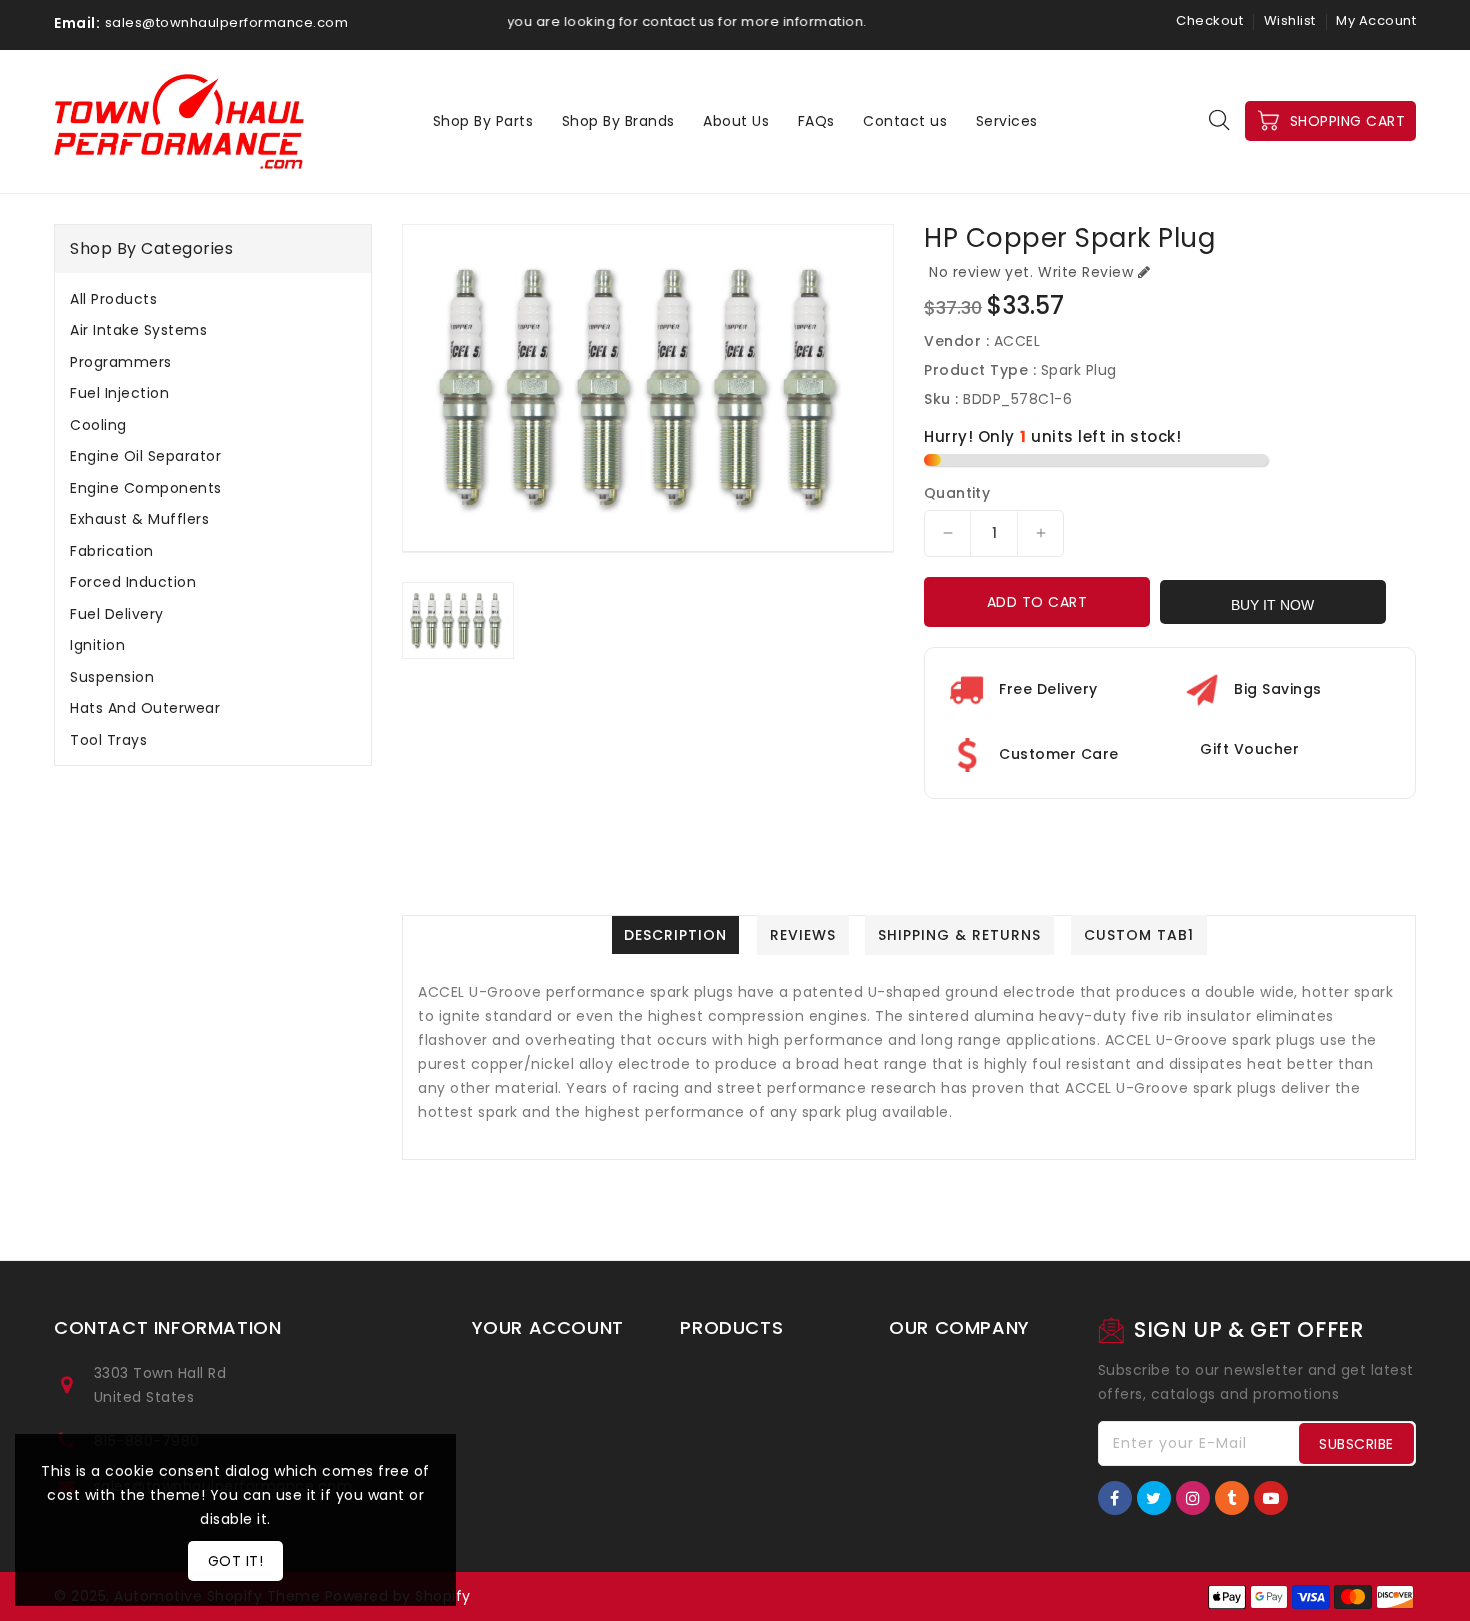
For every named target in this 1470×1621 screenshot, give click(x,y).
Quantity (957, 493)
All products (113, 299)
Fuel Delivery (117, 614)
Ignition (97, 645)
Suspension (112, 677)
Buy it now (1272, 605)
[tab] (213, 299)
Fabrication (112, 551)
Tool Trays (108, 740)
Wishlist (1290, 20)
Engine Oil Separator (145, 456)
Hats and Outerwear (145, 708)
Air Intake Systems (138, 330)
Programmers (121, 362)
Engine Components (146, 488)
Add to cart (1037, 602)
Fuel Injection (119, 393)
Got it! (236, 1561)
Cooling (98, 425)
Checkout (1209, 20)
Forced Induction (133, 582)
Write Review (1085, 272)
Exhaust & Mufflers (139, 519)
